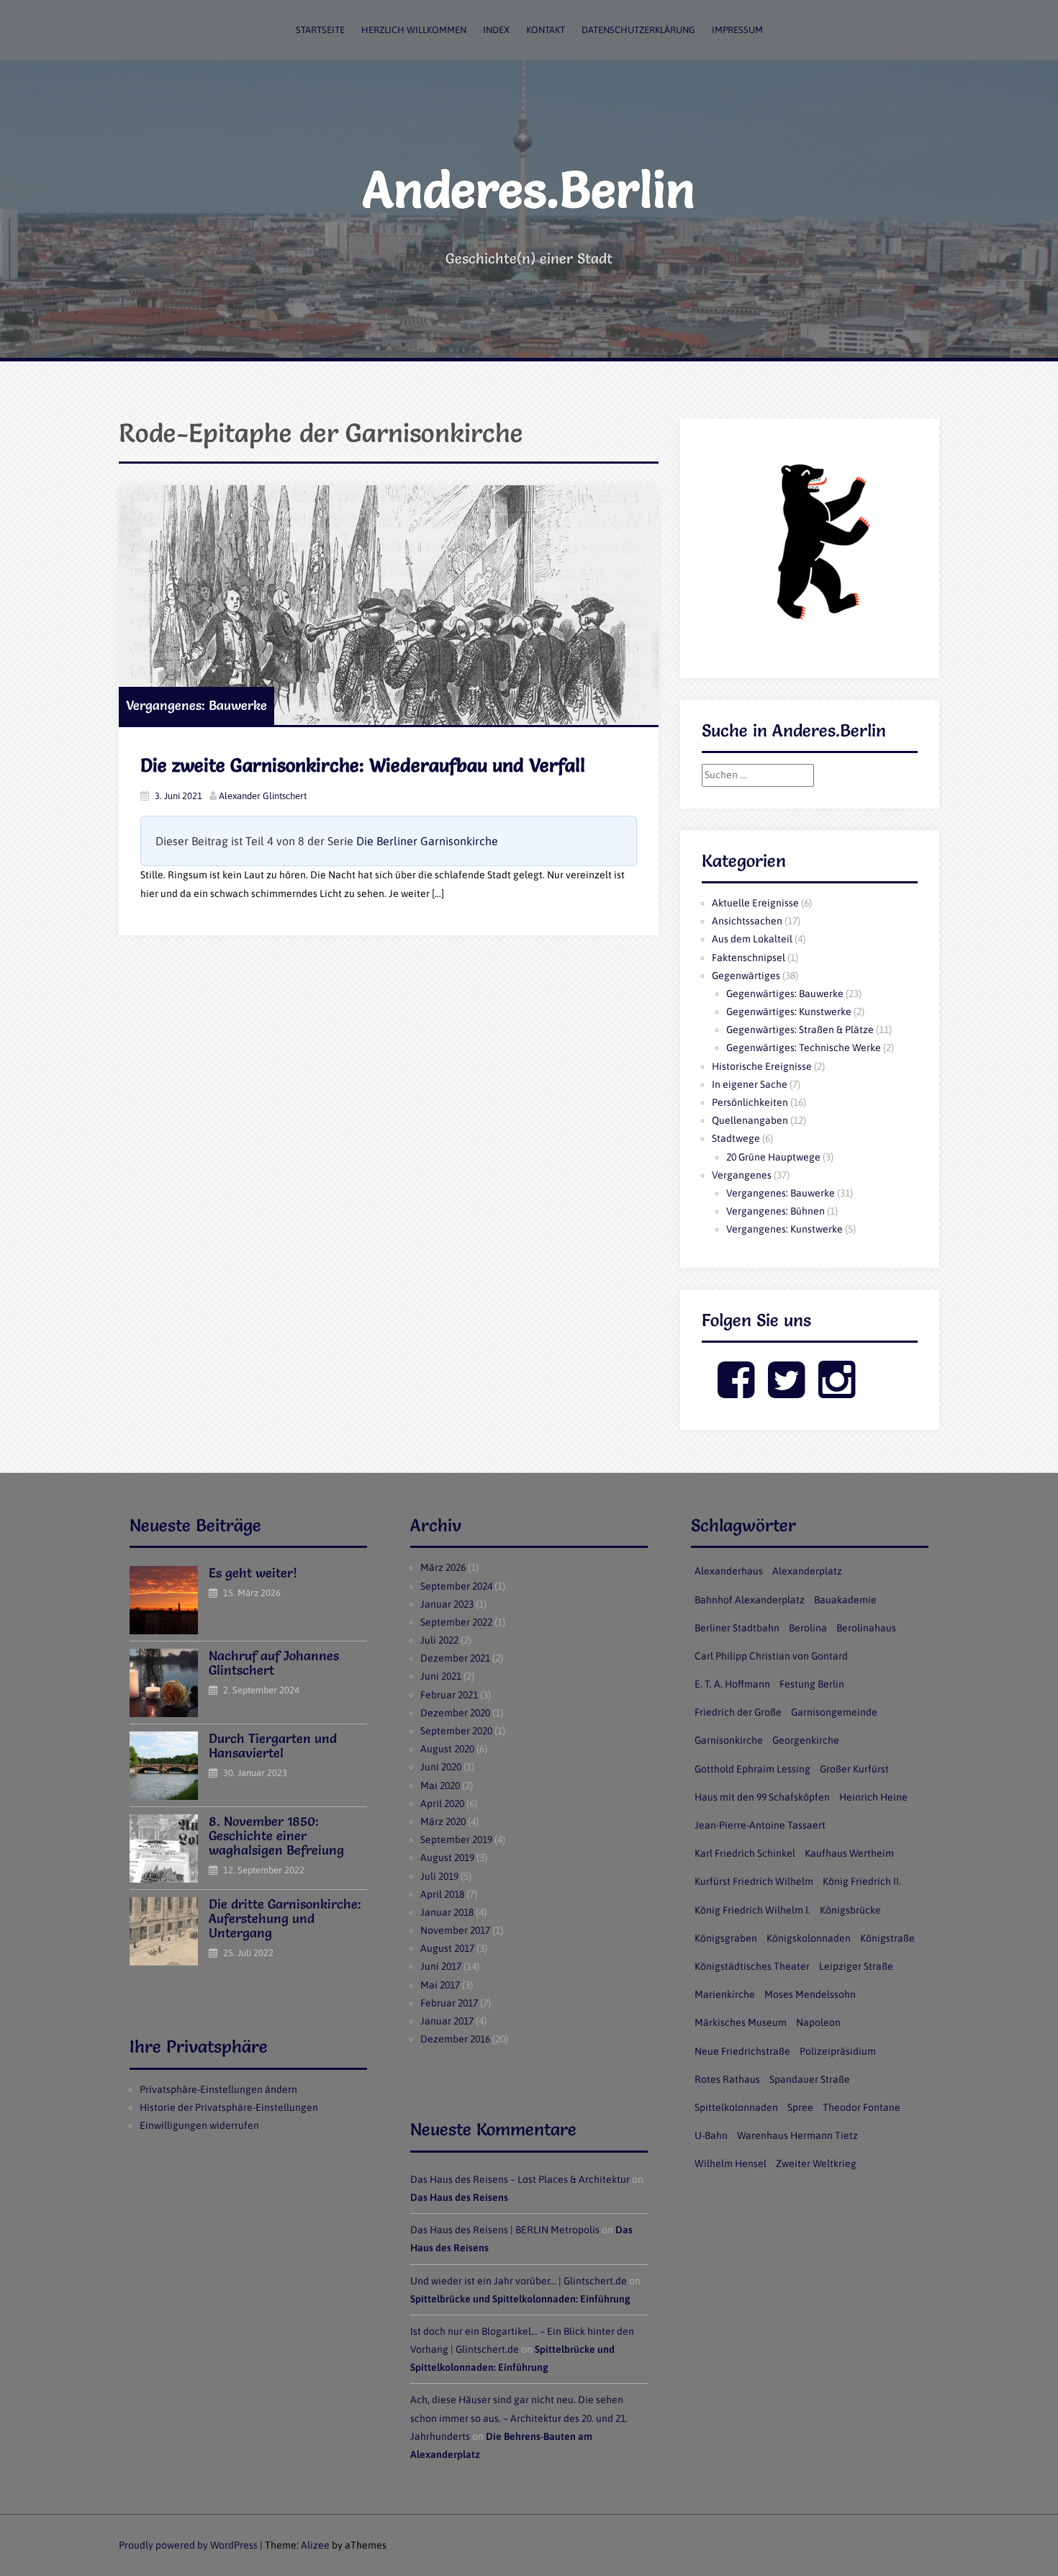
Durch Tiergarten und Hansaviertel (273, 1746)
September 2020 (456, 1731)
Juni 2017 (441, 1966)
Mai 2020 (440, 1785)
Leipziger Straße (856, 1966)
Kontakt (546, 30)
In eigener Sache (750, 1084)
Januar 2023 (447, 1604)
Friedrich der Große (738, 1712)
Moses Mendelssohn (810, 1994)
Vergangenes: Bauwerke (196, 705)
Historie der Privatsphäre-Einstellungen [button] (229, 2107)
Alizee (315, 2545)
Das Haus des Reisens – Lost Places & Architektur (520, 2179)
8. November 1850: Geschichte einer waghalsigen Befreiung (276, 1836)
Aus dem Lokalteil (752, 939)
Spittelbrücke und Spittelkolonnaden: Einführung (520, 2299)
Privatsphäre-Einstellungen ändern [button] (218, 2089)
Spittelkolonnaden (736, 2107)
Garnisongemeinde (834, 1712)
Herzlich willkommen (414, 30)
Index (496, 30)
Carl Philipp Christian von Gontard (771, 1656)
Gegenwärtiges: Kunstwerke (789, 1012)
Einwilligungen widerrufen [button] (199, 2125)
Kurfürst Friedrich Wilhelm (754, 1881)
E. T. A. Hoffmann (732, 1684)
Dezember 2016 (455, 2039)
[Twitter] (786, 1392)
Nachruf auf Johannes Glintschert (274, 1663)
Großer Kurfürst (854, 1769)
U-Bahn (711, 2135)
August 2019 (447, 1857)
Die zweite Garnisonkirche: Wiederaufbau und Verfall (363, 765)
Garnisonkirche (729, 1740)
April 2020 (442, 1803)
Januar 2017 (447, 2021)
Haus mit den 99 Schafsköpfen (762, 1797)
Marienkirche (725, 1994)
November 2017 (455, 1930)
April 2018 (442, 1894)
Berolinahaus (866, 1628)
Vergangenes (742, 1175)
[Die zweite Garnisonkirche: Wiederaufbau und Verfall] (389, 605)
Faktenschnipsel (749, 958)
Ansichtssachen (747, 921)
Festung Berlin (812, 1684)
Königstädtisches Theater (752, 1966)
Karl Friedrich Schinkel (745, 1853)
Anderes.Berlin (529, 189)
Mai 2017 (440, 1985)
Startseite (320, 30)
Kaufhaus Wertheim (849, 1853)
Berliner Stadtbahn (737, 1628)
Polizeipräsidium (838, 2051)
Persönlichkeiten (750, 1102)
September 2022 (456, 1622)
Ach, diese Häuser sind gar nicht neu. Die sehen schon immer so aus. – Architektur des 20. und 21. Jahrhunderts (519, 2418)
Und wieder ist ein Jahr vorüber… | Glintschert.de (519, 2281)
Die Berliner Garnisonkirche (427, 841)
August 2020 (447, 1749)
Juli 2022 (439, 1640)
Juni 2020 (441, 1767)
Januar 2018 (447, 1912)
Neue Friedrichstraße (742, 2051)
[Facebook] (736, 1392)
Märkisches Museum (741, 2022)
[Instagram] (837, 1392)
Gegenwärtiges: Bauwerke (785, 994)
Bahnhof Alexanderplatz (750, 1600)
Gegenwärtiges (746, 976)
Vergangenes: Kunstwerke (785, 1229)
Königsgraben (726, 1938)
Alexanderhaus (729, 1571)
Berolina (808, 1628)
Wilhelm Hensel (731, 2163)
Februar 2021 (449, 1695)
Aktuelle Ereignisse (755, 903)
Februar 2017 (449, 2003)
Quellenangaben (750, 1120)
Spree (800, 2107)
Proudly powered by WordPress (188, 2545)
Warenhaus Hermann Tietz (797, 2135)
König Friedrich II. (862, 1881)
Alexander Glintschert (263, 796)
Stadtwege (736, 1138)
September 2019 (456, 1839)
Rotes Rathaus (727, 2079)
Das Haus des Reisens (459, 2197)
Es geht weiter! (253, 1573)
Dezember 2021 (455, 1658)
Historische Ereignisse (762, 1066)
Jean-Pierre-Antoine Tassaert (760, 1825)
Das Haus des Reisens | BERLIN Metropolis (505, 2230)
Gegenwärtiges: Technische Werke (804, 1048)
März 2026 (443, 1567)
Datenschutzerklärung (638, 30)
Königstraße (887, 1938)
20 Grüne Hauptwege (773, 1157)
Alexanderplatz (807, 1571)
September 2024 (456, 1586)
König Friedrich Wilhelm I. (752, 1910)
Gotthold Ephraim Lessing (752, 1769)
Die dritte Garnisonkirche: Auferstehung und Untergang (285, 1918)
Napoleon (818, 2022)
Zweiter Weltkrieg (816, 2163)
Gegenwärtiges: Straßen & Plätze (800, 1030)
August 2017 (447, 1948)
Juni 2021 (441, 1676)
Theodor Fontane (862, 2107)
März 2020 (443, 1821)
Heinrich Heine (873, 1797)
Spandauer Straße (810, 2079)
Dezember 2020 (455, 1713)
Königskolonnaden (809, 1938)
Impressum (737, 30)
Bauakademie (845, 1600)
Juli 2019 (439, 1876)
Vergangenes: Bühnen (776, 1211)
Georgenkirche (806, 1740)
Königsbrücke (850, 1910)
